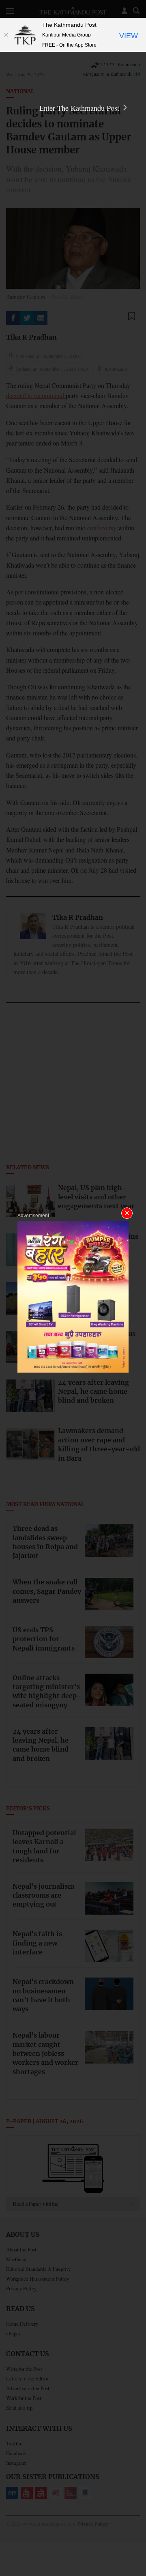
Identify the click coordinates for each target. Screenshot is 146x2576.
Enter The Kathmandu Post (80, 108)
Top (137, 2546)
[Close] (6, 35)
